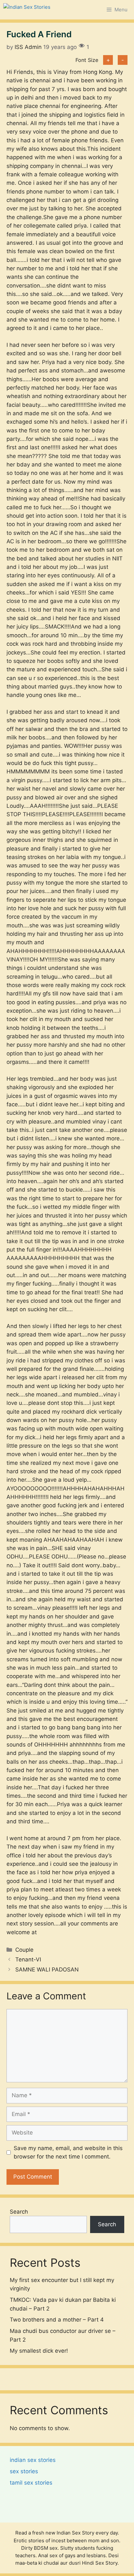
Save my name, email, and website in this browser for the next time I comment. (68, 2152)
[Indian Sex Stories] (27, 10)
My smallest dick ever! (39, 2351)
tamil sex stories (31, 2483)
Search (19, 2212)
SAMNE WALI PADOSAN (47, 1970)
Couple (24, 1950)
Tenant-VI (28, 1959)
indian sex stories (33, 2460)
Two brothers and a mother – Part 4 (57, 2320)
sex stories (24, 2471)
